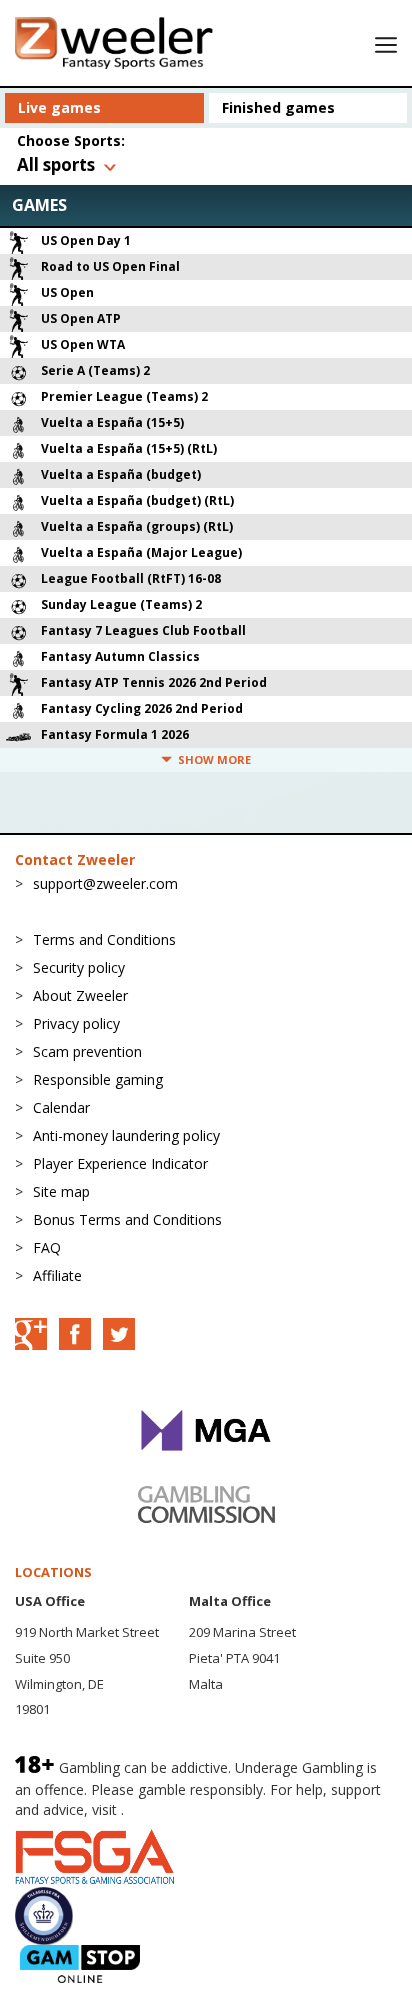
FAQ (47, 1247)
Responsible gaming (98, 1079)
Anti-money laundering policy (126, 1135)
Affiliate (57, 1275)
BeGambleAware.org (195, 1809)
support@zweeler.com (105, 883)
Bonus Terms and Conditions (127, 1219)
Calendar (61, 1107)
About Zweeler (80, 995)
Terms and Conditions (104, 939)
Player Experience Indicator (120, 1163)
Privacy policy (76, 1023)
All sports (56, 164)
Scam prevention (87, 1051)
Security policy (79, 967)
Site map (61, 1191)
